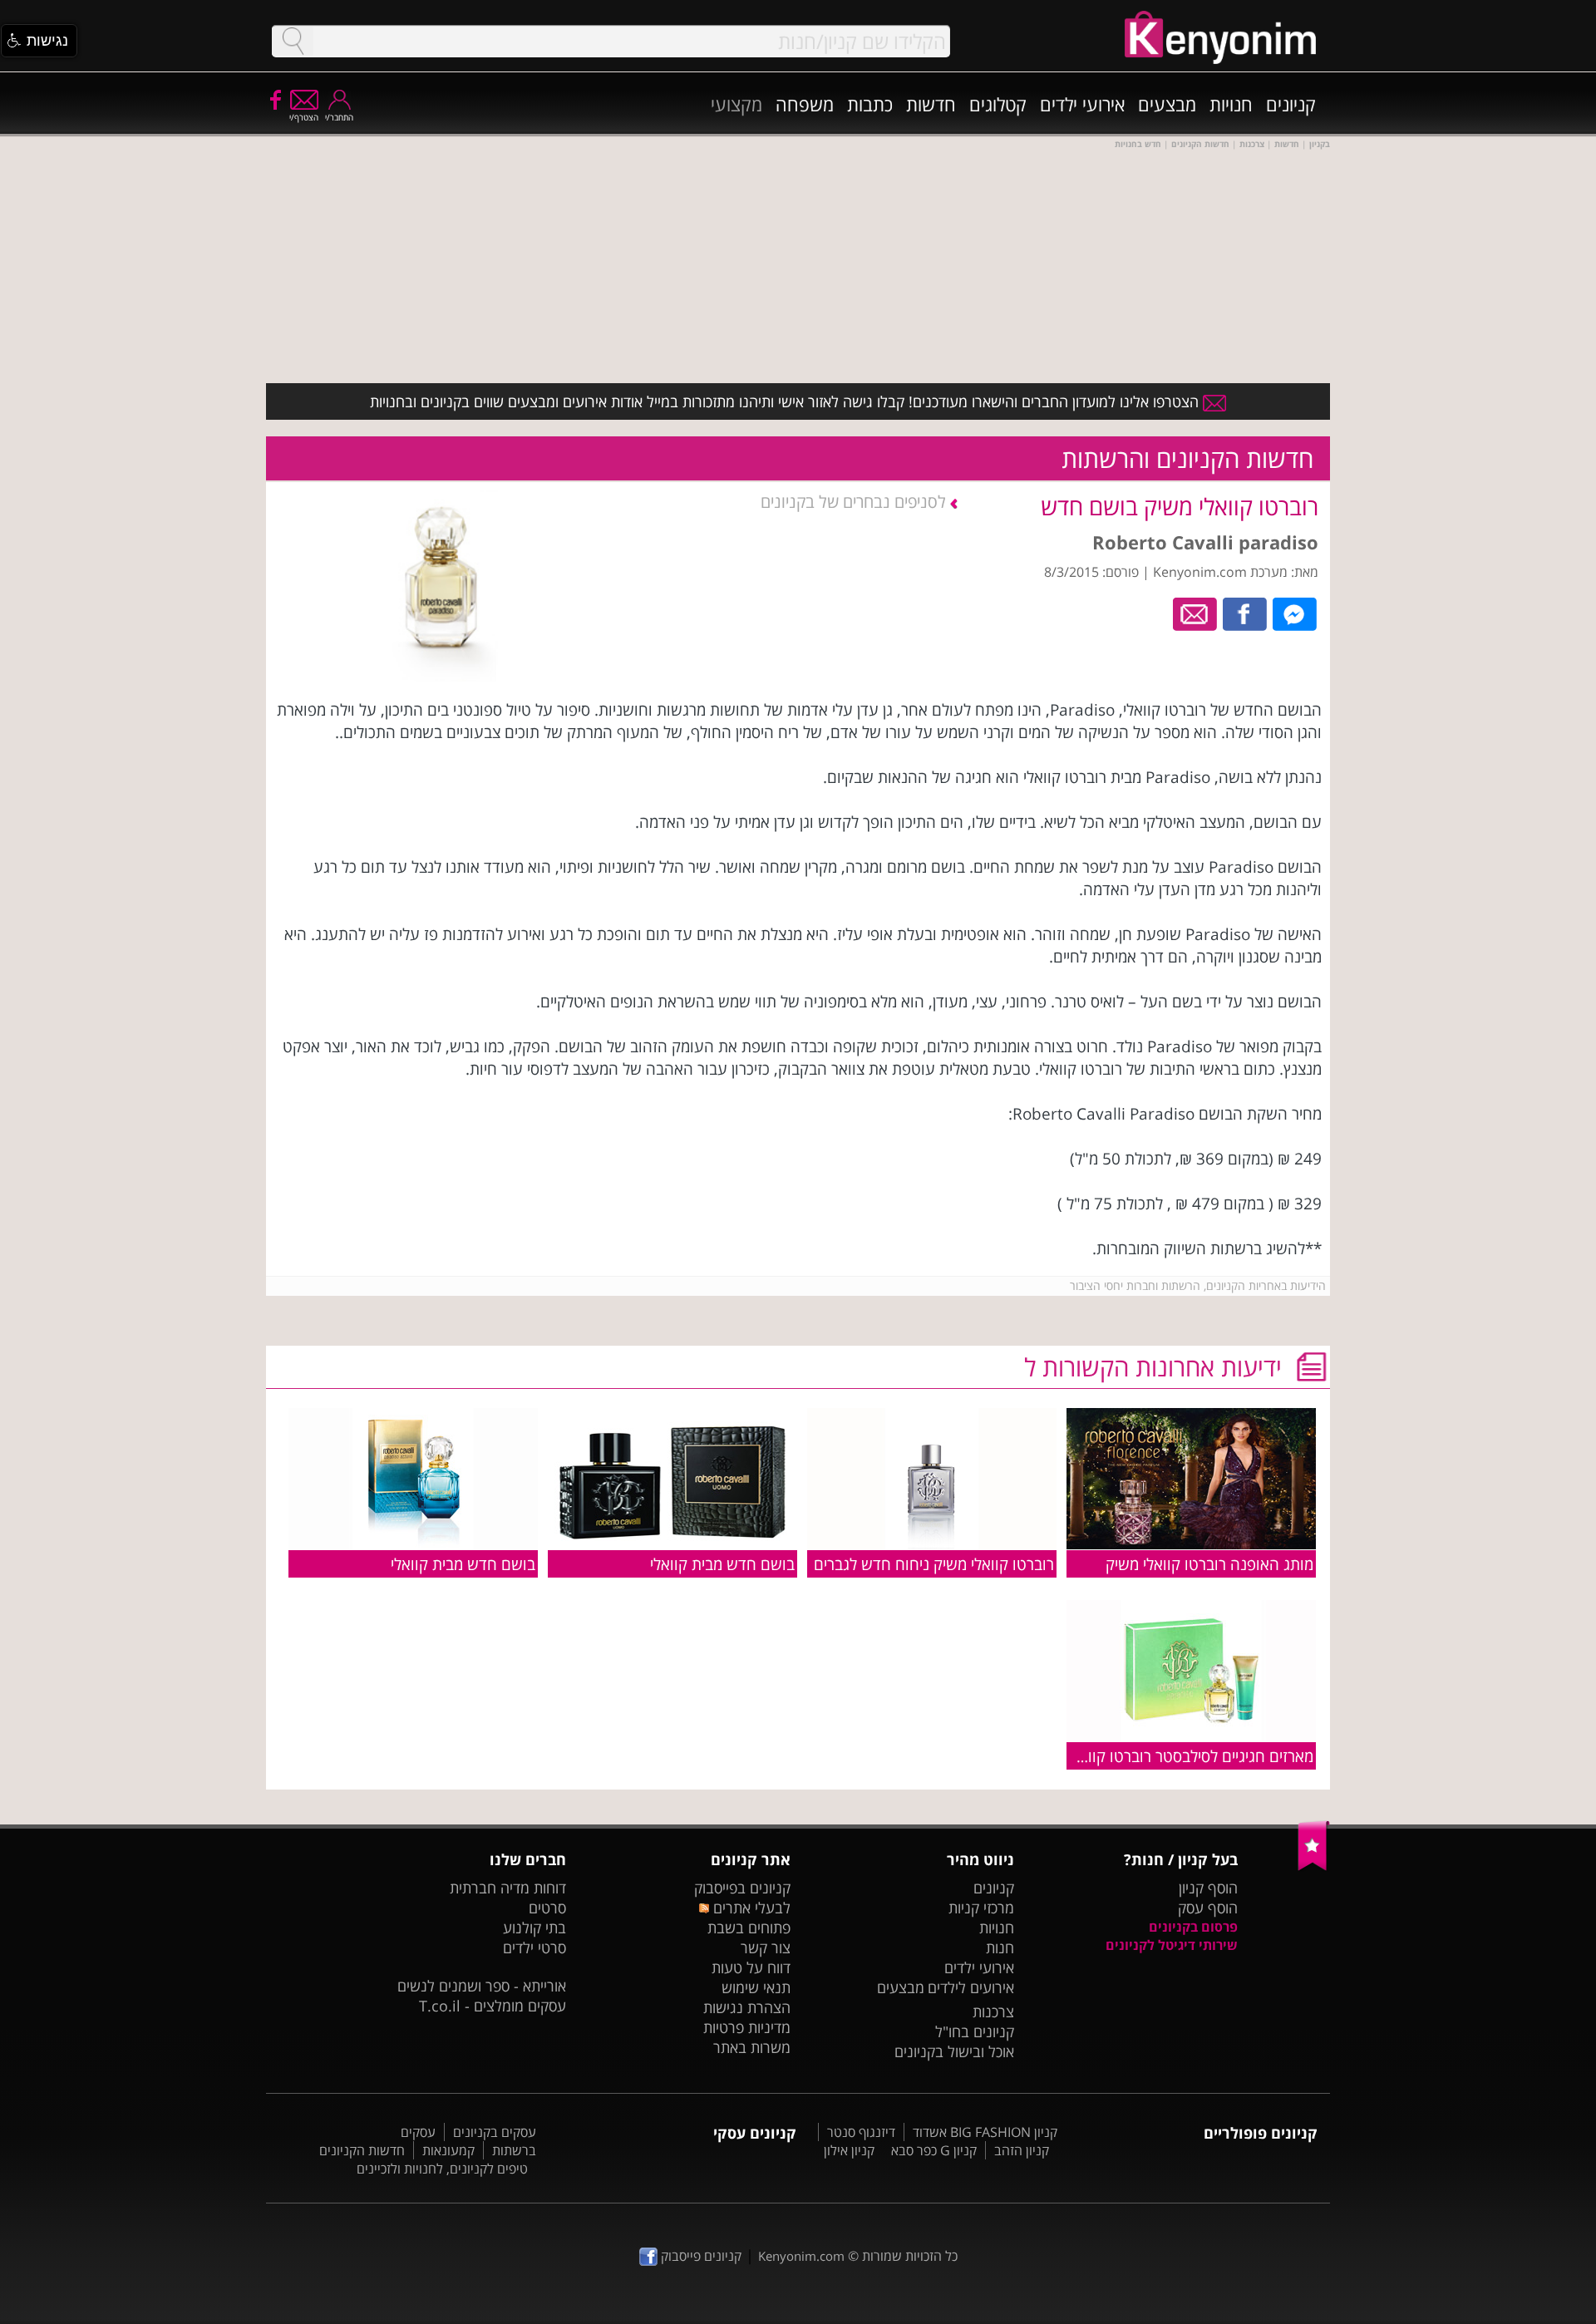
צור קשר (766, 1947)
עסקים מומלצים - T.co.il (493, 2006)
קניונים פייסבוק (699, 2256)
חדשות (931, 104)
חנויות (1231, 104)
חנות (1000, 1947)
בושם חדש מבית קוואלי (722, 1564)
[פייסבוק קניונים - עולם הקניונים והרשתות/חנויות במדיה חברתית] (274, 99)
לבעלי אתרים (749, 1908)
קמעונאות (448, 2150)
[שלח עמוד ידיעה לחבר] (1196, 613)
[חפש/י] (293, 41)
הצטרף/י (304, 117)
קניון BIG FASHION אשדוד (985, 2132)
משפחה (805, 104)
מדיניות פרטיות (747, 2027)
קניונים (1291, 104)
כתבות (870, 104)
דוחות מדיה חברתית (508, 1888)
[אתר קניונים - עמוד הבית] (1314, 1867)
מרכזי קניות (981, 1908)
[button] (39, 41)
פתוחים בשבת (749, 1928)
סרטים (547, 1908)
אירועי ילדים (1082, 104)
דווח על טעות (751, 1967)
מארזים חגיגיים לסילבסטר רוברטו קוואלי (1191, 1756)
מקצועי (736, 104)
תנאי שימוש (756, 1987)
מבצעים (1167, 104)
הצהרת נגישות (747, 2007)
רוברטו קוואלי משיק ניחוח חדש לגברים (934, 1564)
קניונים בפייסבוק (742, 1888)
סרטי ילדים (534, 1947)
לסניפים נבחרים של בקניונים (855, 502)
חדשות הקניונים (362, 2150)
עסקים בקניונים (495, 2132)
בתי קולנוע (534, 1928)
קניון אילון (849, 2150)
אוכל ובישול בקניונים (954, 2051)
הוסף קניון (1208, 1888)
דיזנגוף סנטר (861, 2132)
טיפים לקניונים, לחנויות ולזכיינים (442, 2169)
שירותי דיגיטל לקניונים (1172, 1945)
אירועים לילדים (971, 1987)
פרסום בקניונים (1193, 1927)
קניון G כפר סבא (934, 2150)
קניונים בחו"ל (975, 2031)
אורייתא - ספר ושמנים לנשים (482, 1986)
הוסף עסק (1208, 1908)
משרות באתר (752, 2047)
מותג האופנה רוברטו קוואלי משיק (1209, 1564)
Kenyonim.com (801, 2256)
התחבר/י (339, 117)
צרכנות (993, 2011)
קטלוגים (998, 104)
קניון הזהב (1022, 2150)
